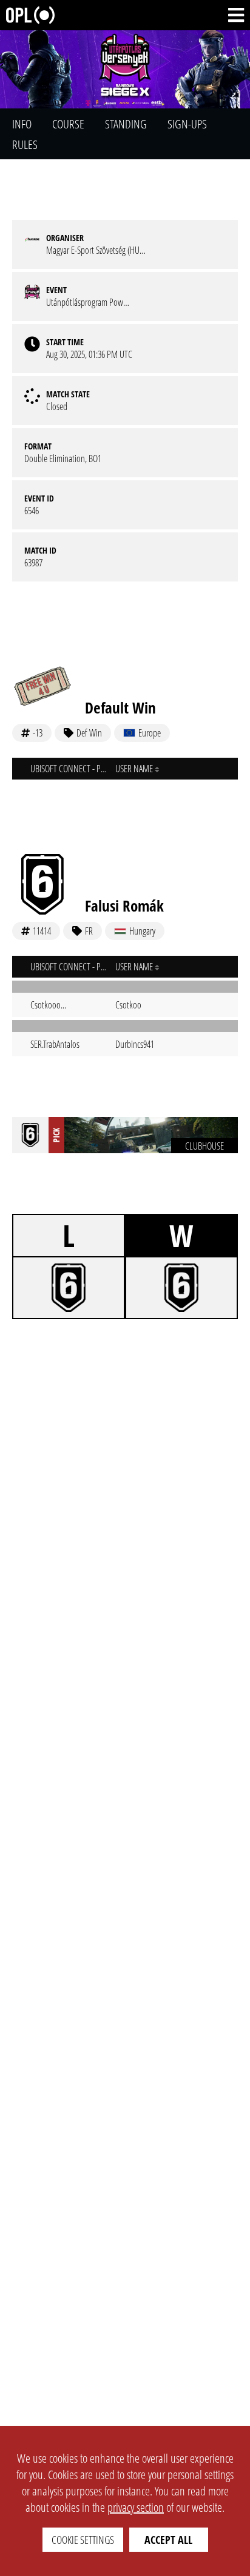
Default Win (120, 707)
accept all (168, 2540)
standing (126, 124)
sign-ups (187, 124)
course (68, 124)
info (22, 124)
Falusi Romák (124, 906)
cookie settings (83, 2540)
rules (25, 144)
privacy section (136, 2507)
